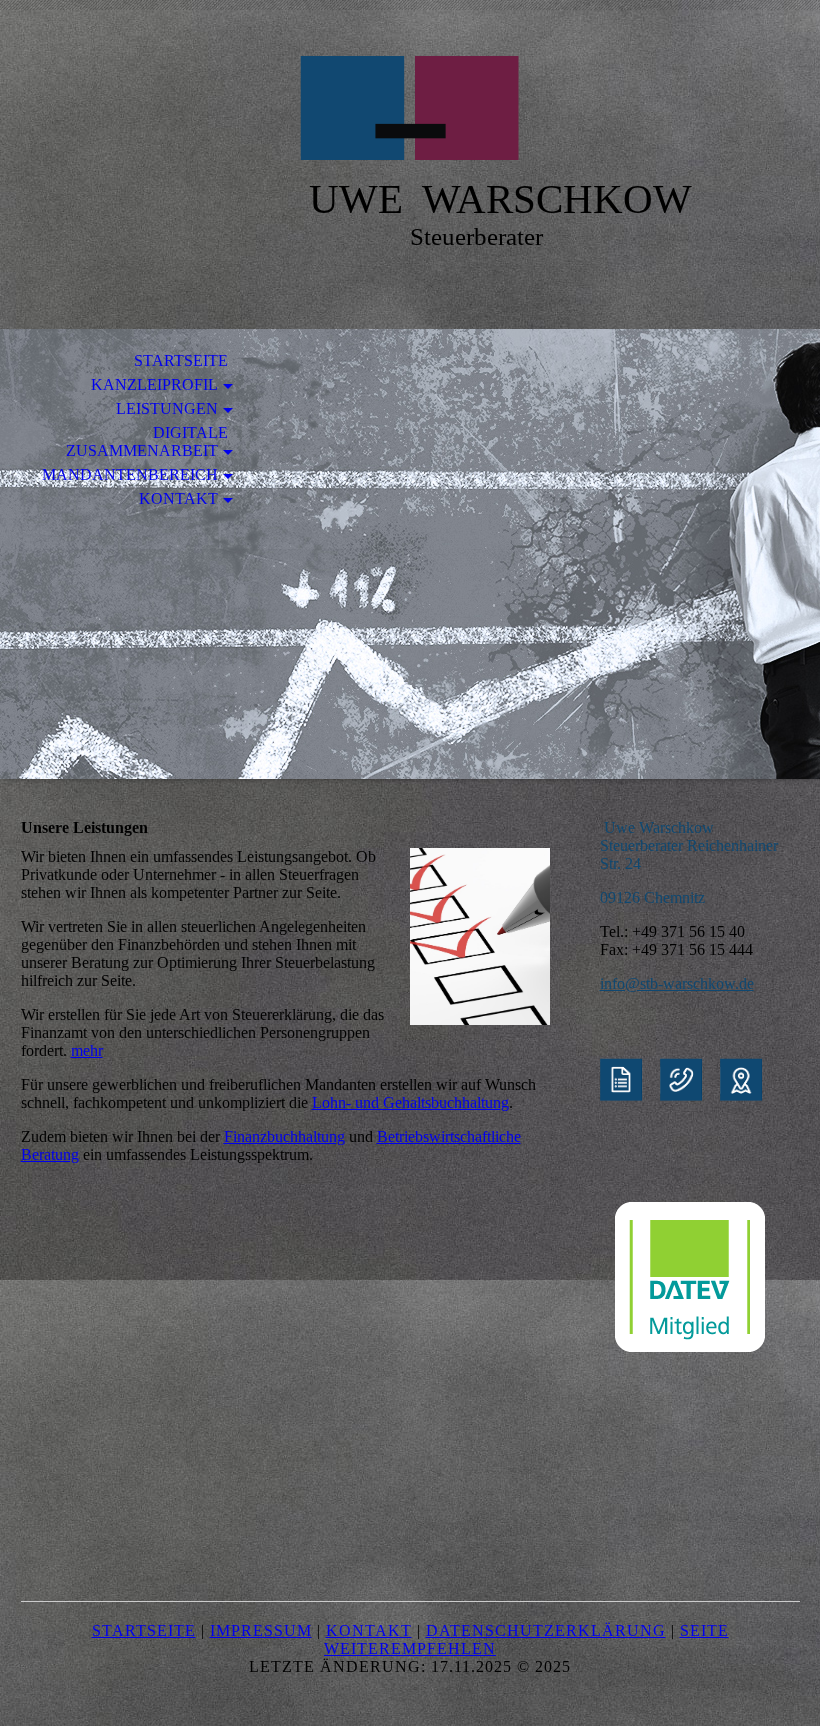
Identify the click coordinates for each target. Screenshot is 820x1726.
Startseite (181, 360)
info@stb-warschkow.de (677, 983)
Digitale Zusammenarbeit (147, 441)
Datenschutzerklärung (546, 1630)
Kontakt (178, 498)
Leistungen (167, 408)
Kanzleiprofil (154, 384)
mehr (87, 1050)
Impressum (261, 1630)
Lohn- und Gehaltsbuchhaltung (410, 1102)
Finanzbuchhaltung (284, 1136)
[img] (410, 107)
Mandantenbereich (130, 474)
